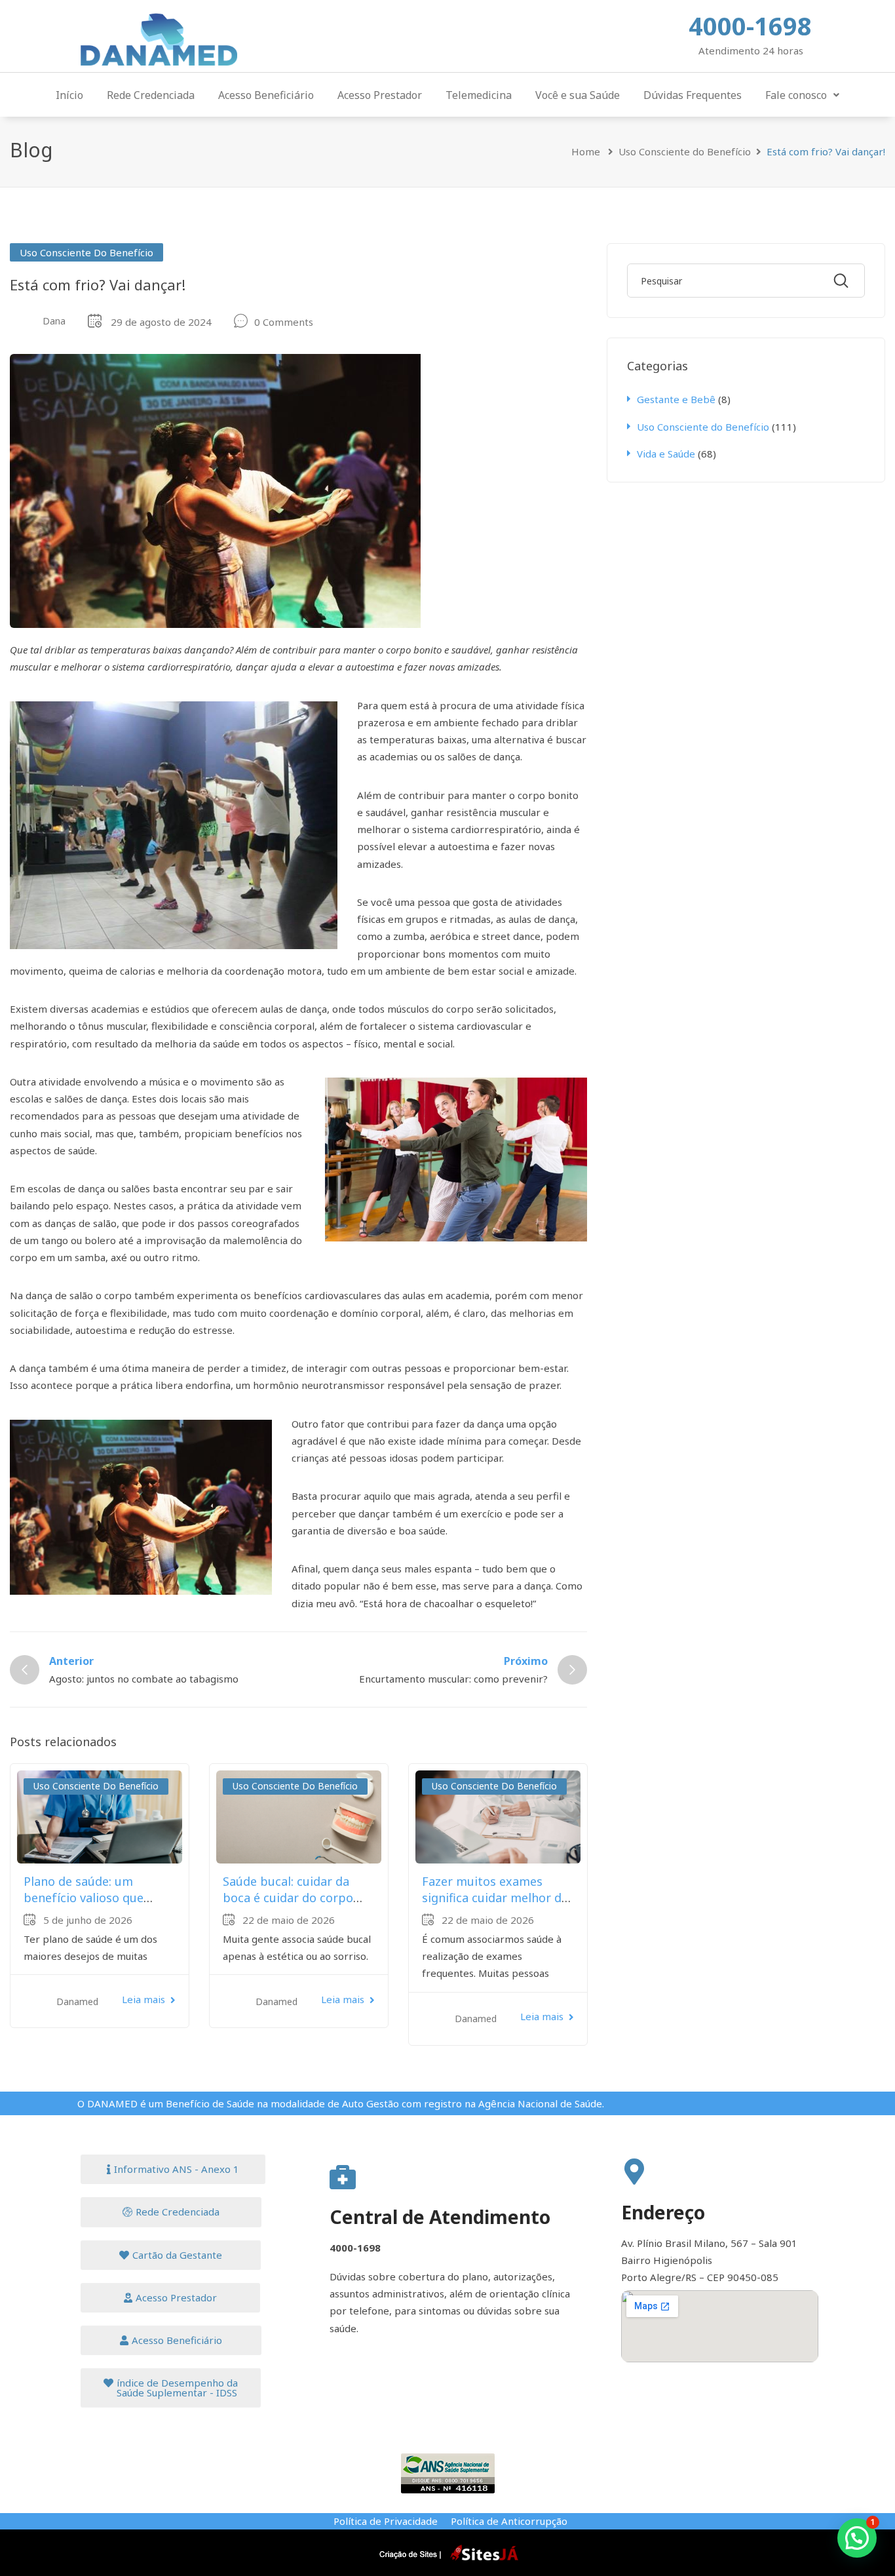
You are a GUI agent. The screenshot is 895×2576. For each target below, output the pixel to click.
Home (586, 151)
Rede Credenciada (151, 95)
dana (54, 321)
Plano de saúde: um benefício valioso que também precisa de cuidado (84, 1906)
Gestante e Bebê (676, 399)
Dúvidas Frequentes (693, 95)
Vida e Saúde (666, 454)
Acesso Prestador (380, 95)
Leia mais (143, 1999)
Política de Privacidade (386, 2521)
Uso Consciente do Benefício (685, 151)
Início (69, 95)
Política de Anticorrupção (509, 2521)
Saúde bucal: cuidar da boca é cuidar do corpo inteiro (288, 1898)
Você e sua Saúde (578, 95)
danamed (77, 2001)
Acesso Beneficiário (266, 95)
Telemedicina (479, 95)
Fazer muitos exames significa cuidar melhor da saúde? (495, 1898)
